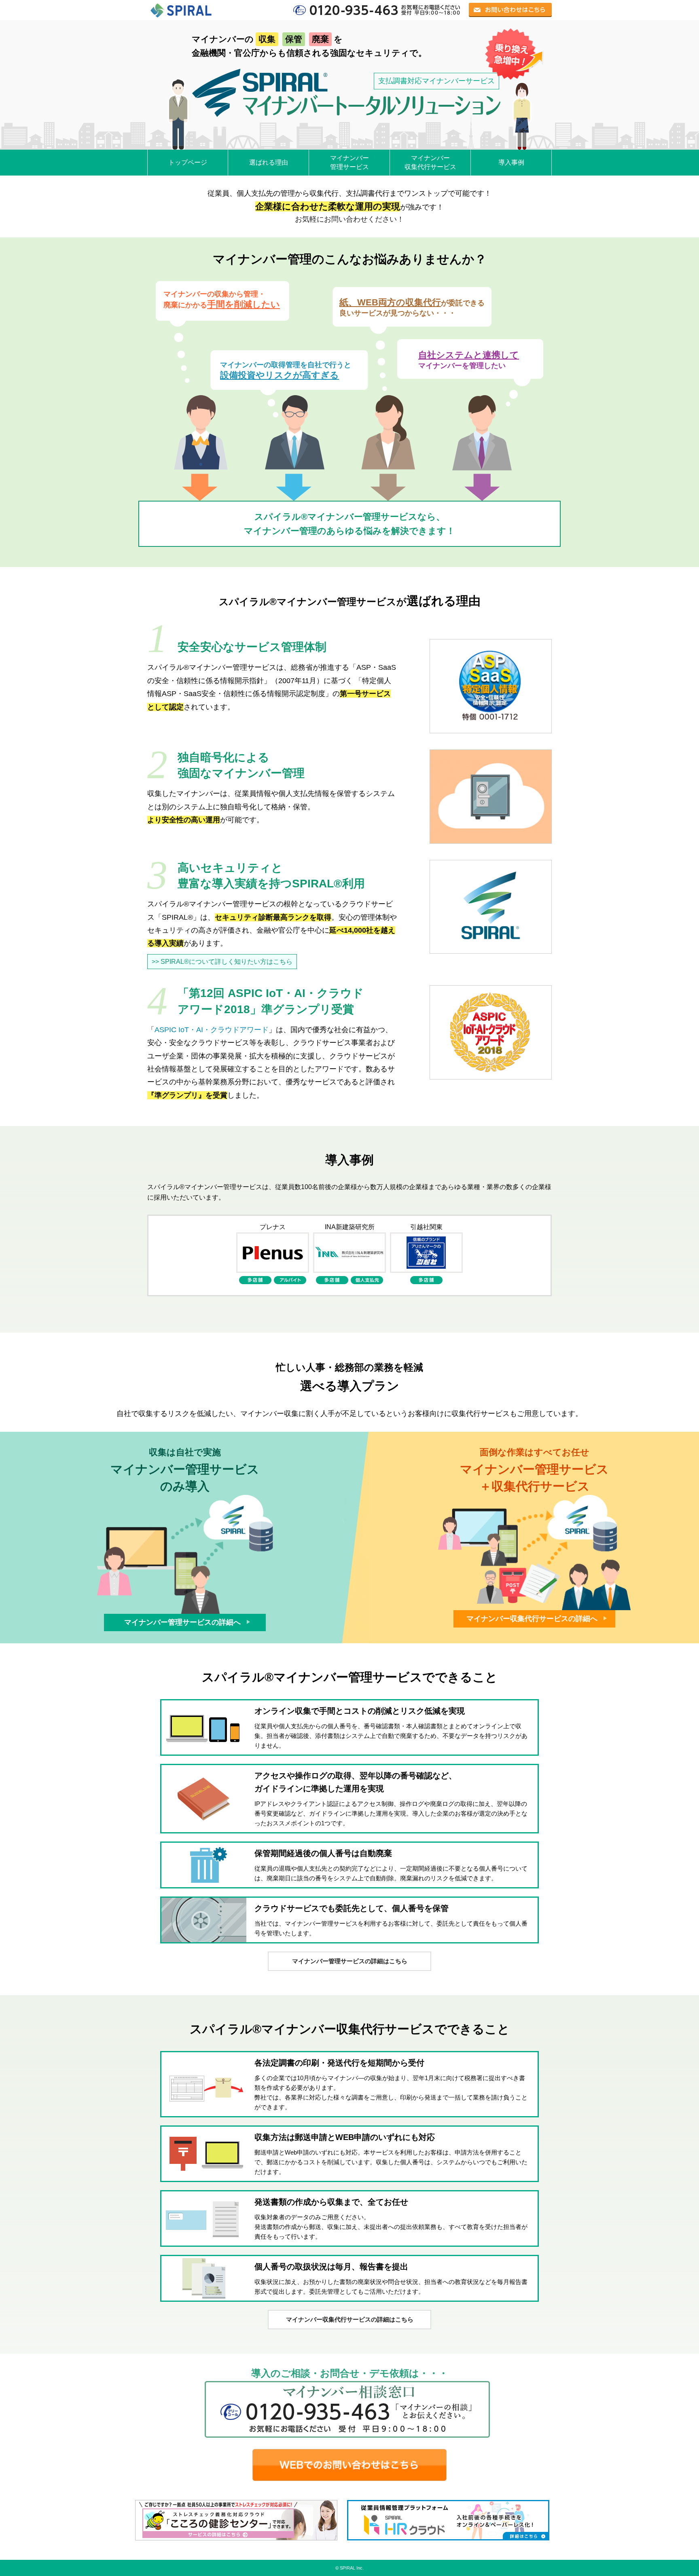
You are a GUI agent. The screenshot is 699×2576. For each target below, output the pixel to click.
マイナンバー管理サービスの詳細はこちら (350, 1961)
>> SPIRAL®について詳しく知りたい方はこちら (222, 962)
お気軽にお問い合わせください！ (349, 219)
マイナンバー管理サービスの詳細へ (183, 1622)
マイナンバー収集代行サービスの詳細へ (533, 1619)
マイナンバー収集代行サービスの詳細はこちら (350, 2319)
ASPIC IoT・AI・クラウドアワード (212, 1030)
